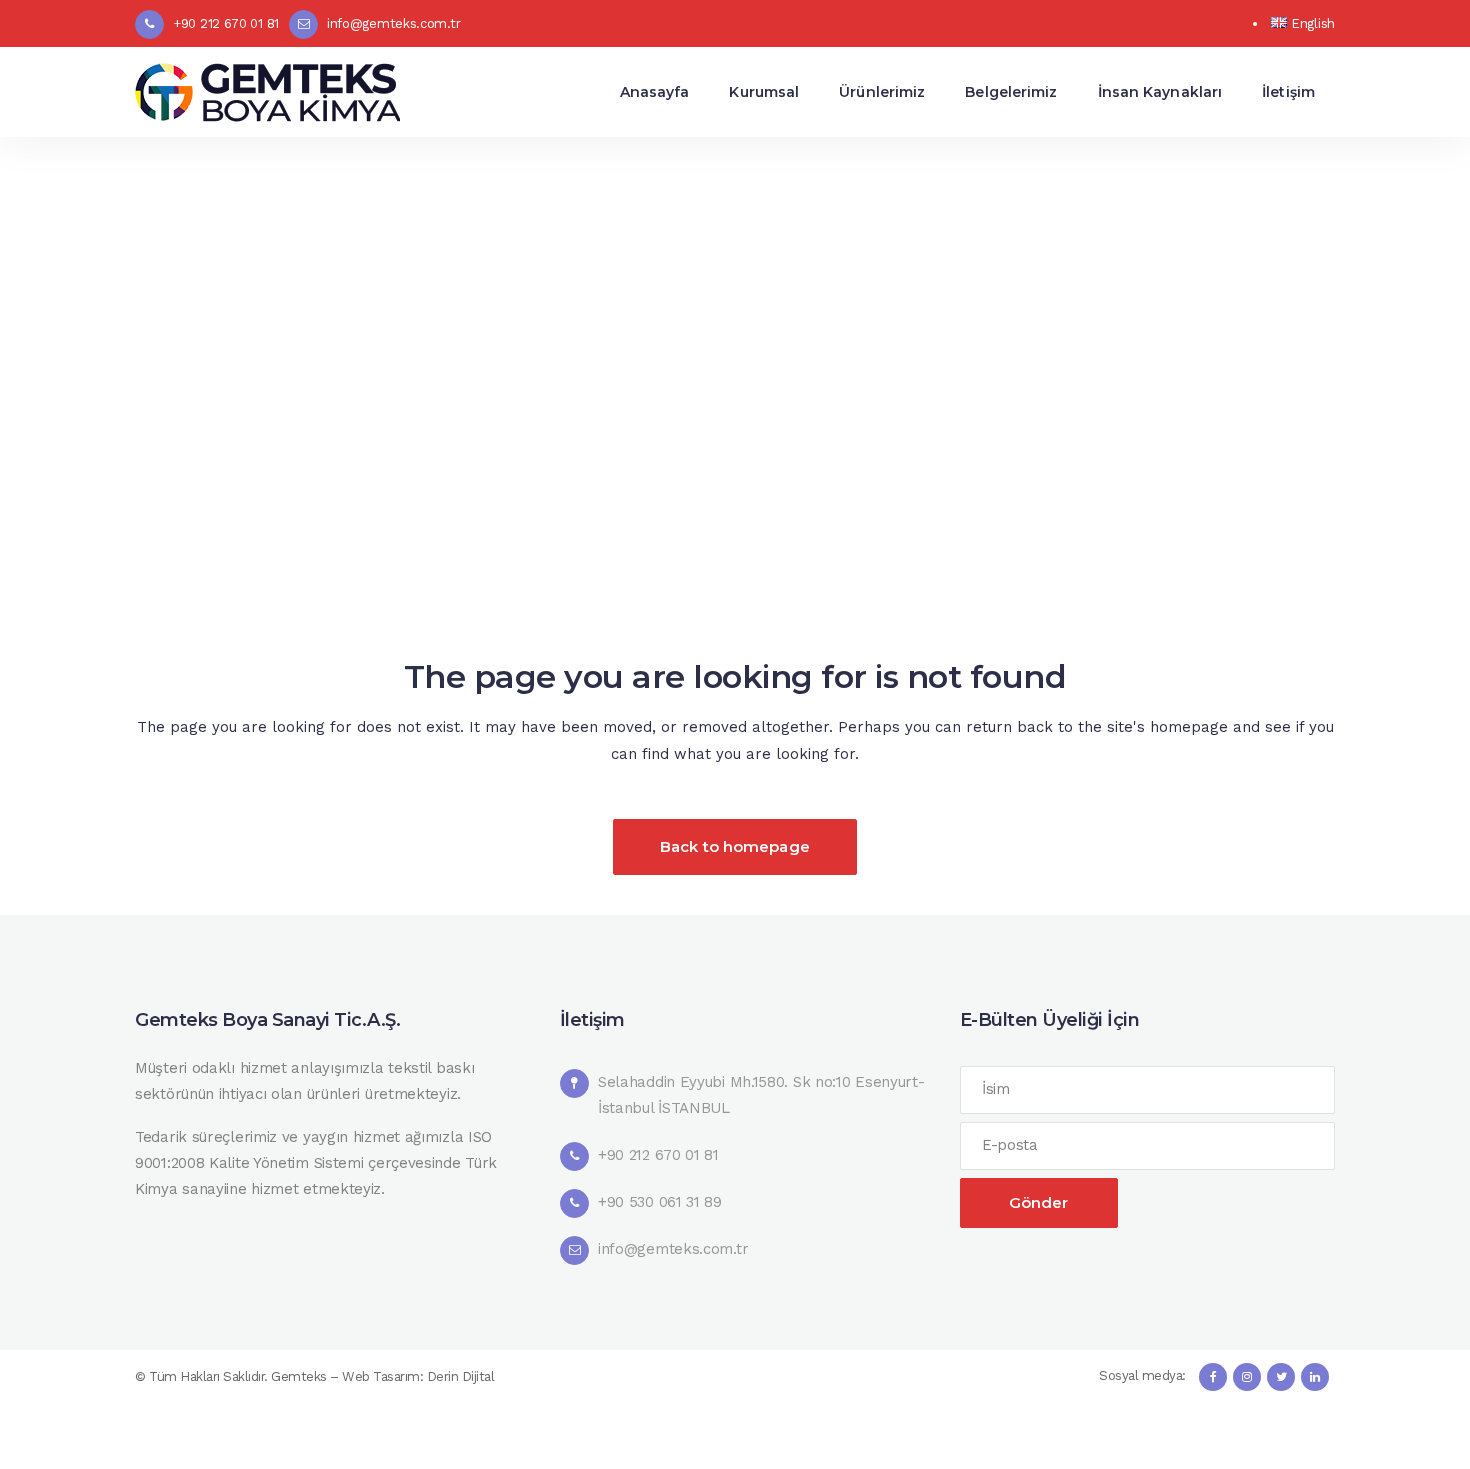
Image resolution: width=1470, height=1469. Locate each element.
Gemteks (299, 1376)
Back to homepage (735, 846)
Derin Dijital (461, 1376)
